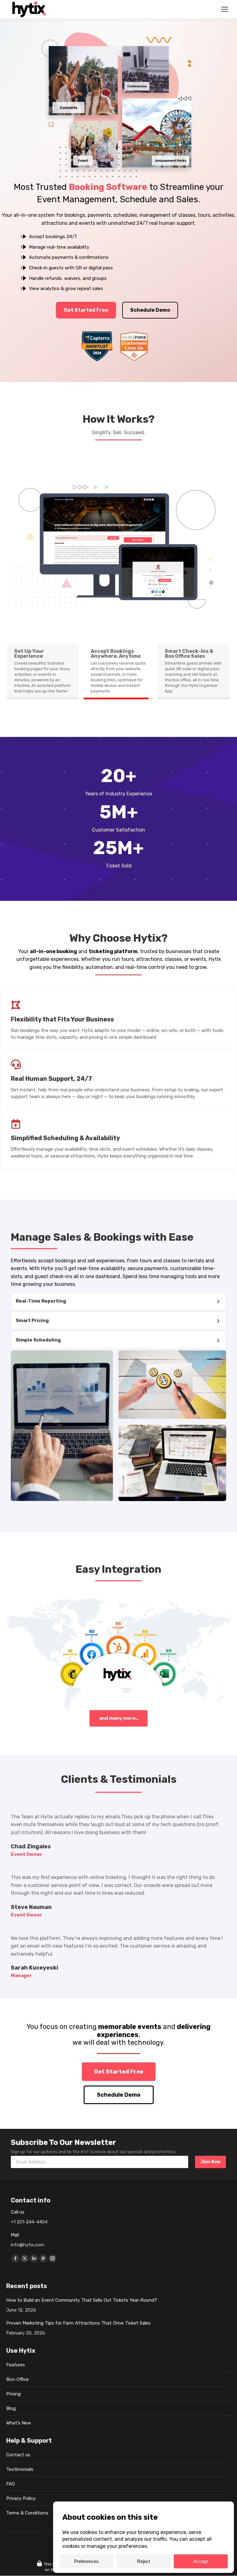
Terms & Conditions (27, 2513)
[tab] (43, 671)
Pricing (13, 2394)
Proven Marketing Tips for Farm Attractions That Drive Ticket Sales (78, 2323)
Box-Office (17, 2379)
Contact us (18, 2455)
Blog (11, 2408)
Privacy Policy (21, 2498)
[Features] (118, 1301)
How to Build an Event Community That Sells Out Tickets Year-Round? (82, 2300)
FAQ (10, 2484)
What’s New (19, 2423)
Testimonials (20, 2469)
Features (16, 2365)
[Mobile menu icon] (225, 9)
